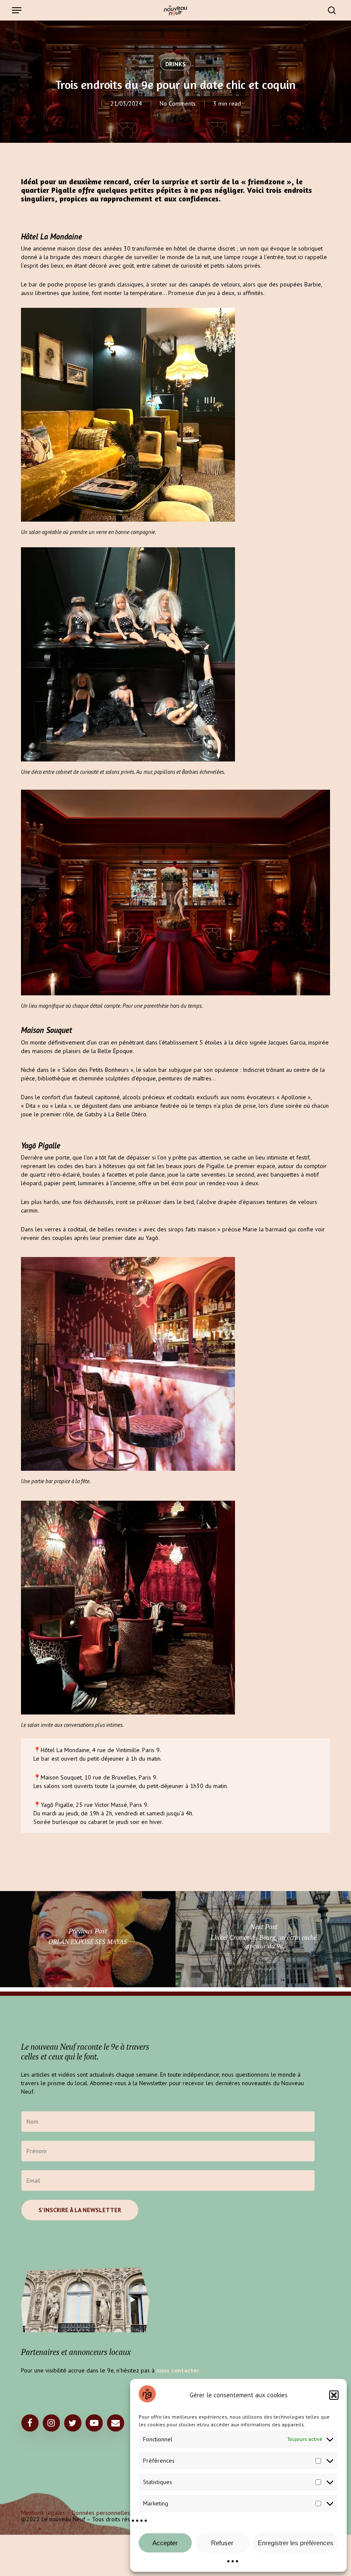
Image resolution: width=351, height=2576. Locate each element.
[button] (334, 2395)
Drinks (175, 64)
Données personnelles (101, 2513)
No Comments (178, 103)
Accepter (165, 2543)
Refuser (222, 2543)
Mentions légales (43, 2513)
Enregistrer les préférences (296, 2543)
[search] (330, 10)
